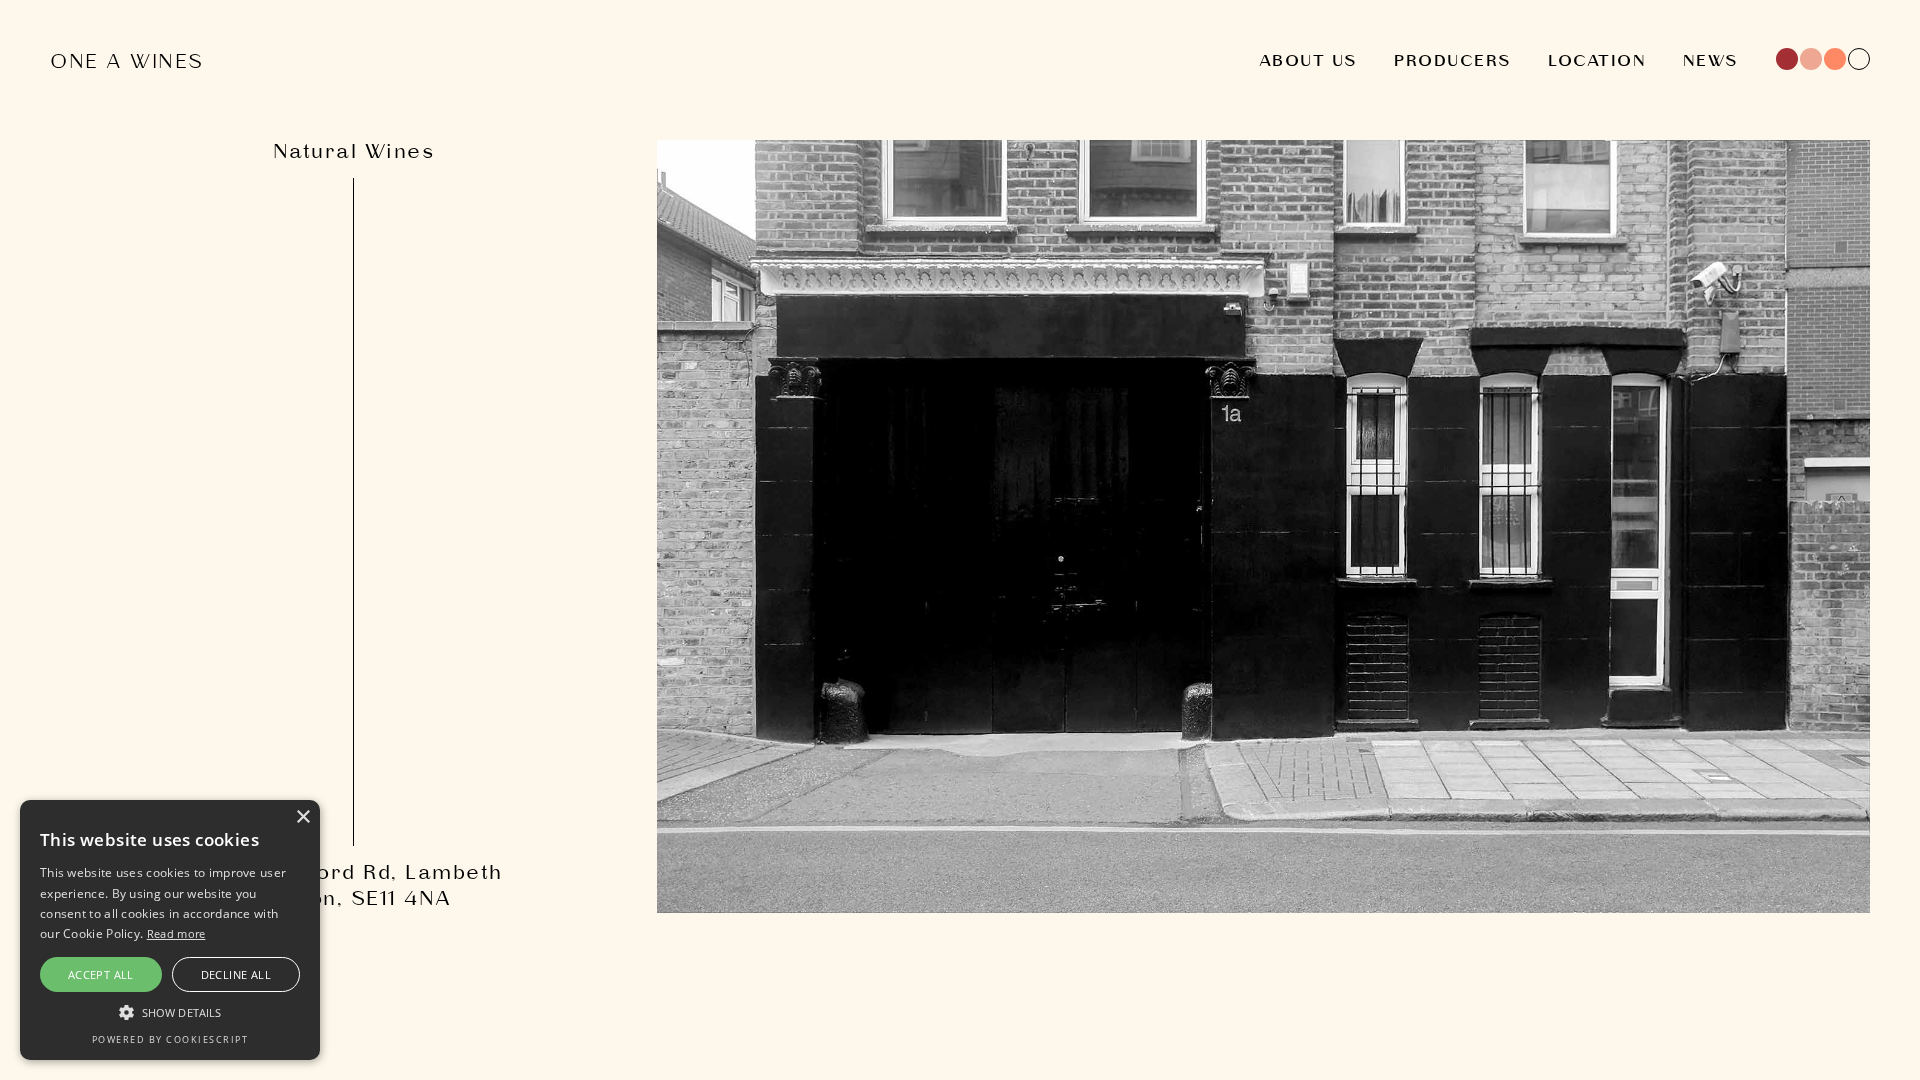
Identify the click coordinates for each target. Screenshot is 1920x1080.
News (1711, 62)
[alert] (170, 930)
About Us (1308, 62)
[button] (170, 1011)
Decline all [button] (236, 974)
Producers (1453, 62)
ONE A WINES (127, 63)
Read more (176, 933)
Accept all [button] (101, 974)
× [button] (302, 817)
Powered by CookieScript (170, 1039)
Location (1597, 62)
